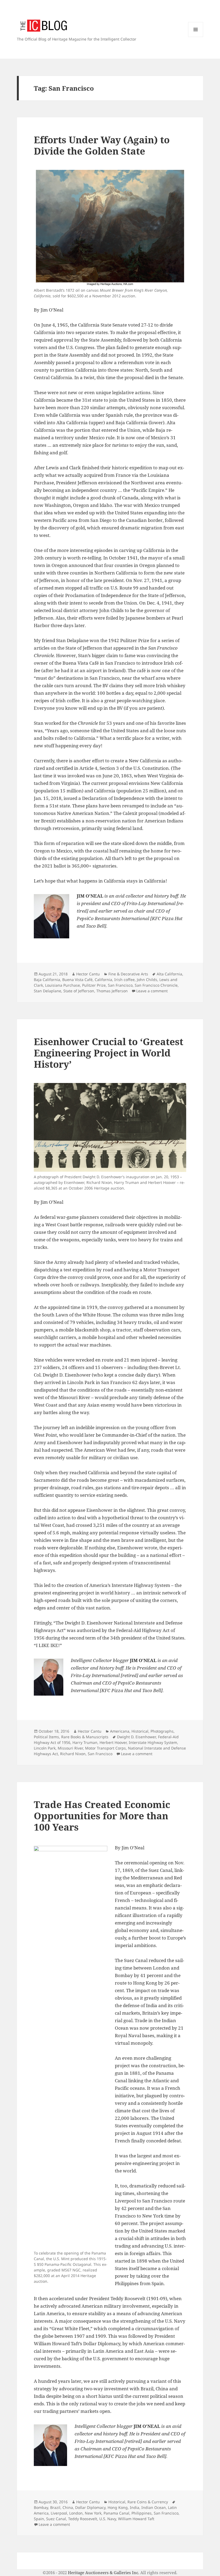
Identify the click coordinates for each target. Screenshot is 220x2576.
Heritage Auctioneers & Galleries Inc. (104, 2573)
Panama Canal (116, 2513)
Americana (120, 1731)
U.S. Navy (108, 2519)
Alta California (169, 974)
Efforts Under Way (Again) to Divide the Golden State (102, 145)
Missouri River (70, 1748)
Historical (140, 1731)
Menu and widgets (196, 37)
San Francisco (120, 985)
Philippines (142, 2513)
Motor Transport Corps (105, 1748)
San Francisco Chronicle (156, 985)
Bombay (41, 2507)
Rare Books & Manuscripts (85, 1737)
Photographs (162, 1731)
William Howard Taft (136, 2519)
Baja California (47, 980)
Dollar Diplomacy (90, 2507)
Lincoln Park (45, 1748)
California (103, 980)
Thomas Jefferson (112, 991)
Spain (39, 2519)
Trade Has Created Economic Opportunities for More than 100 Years (102, 1816)
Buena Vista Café (77, 980)
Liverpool (59, 2513)
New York (93, 2513)
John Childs (147, 980)
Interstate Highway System (153, 1742)
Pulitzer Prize (94, 985)
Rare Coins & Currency (148, 2502)
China (68, 2507)
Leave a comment (152, 991)
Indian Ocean (154, 2507)
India (135, 2507)
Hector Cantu (88, 974)
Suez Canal (56, 2519)
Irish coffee (124, 980)
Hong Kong (118, 2507)
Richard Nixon (73, 1754)
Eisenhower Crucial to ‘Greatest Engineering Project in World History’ (109, 1053)
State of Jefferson (79, 991)
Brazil (55, 2507)
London (76, 2513)
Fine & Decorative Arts (128, 974)
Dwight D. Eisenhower (136, 1737)
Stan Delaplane (47, 991)
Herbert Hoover (113, 1742)
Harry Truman (85, 1742)
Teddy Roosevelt (83, 2519)
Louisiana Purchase (63, 985)
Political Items (46, 1737)
